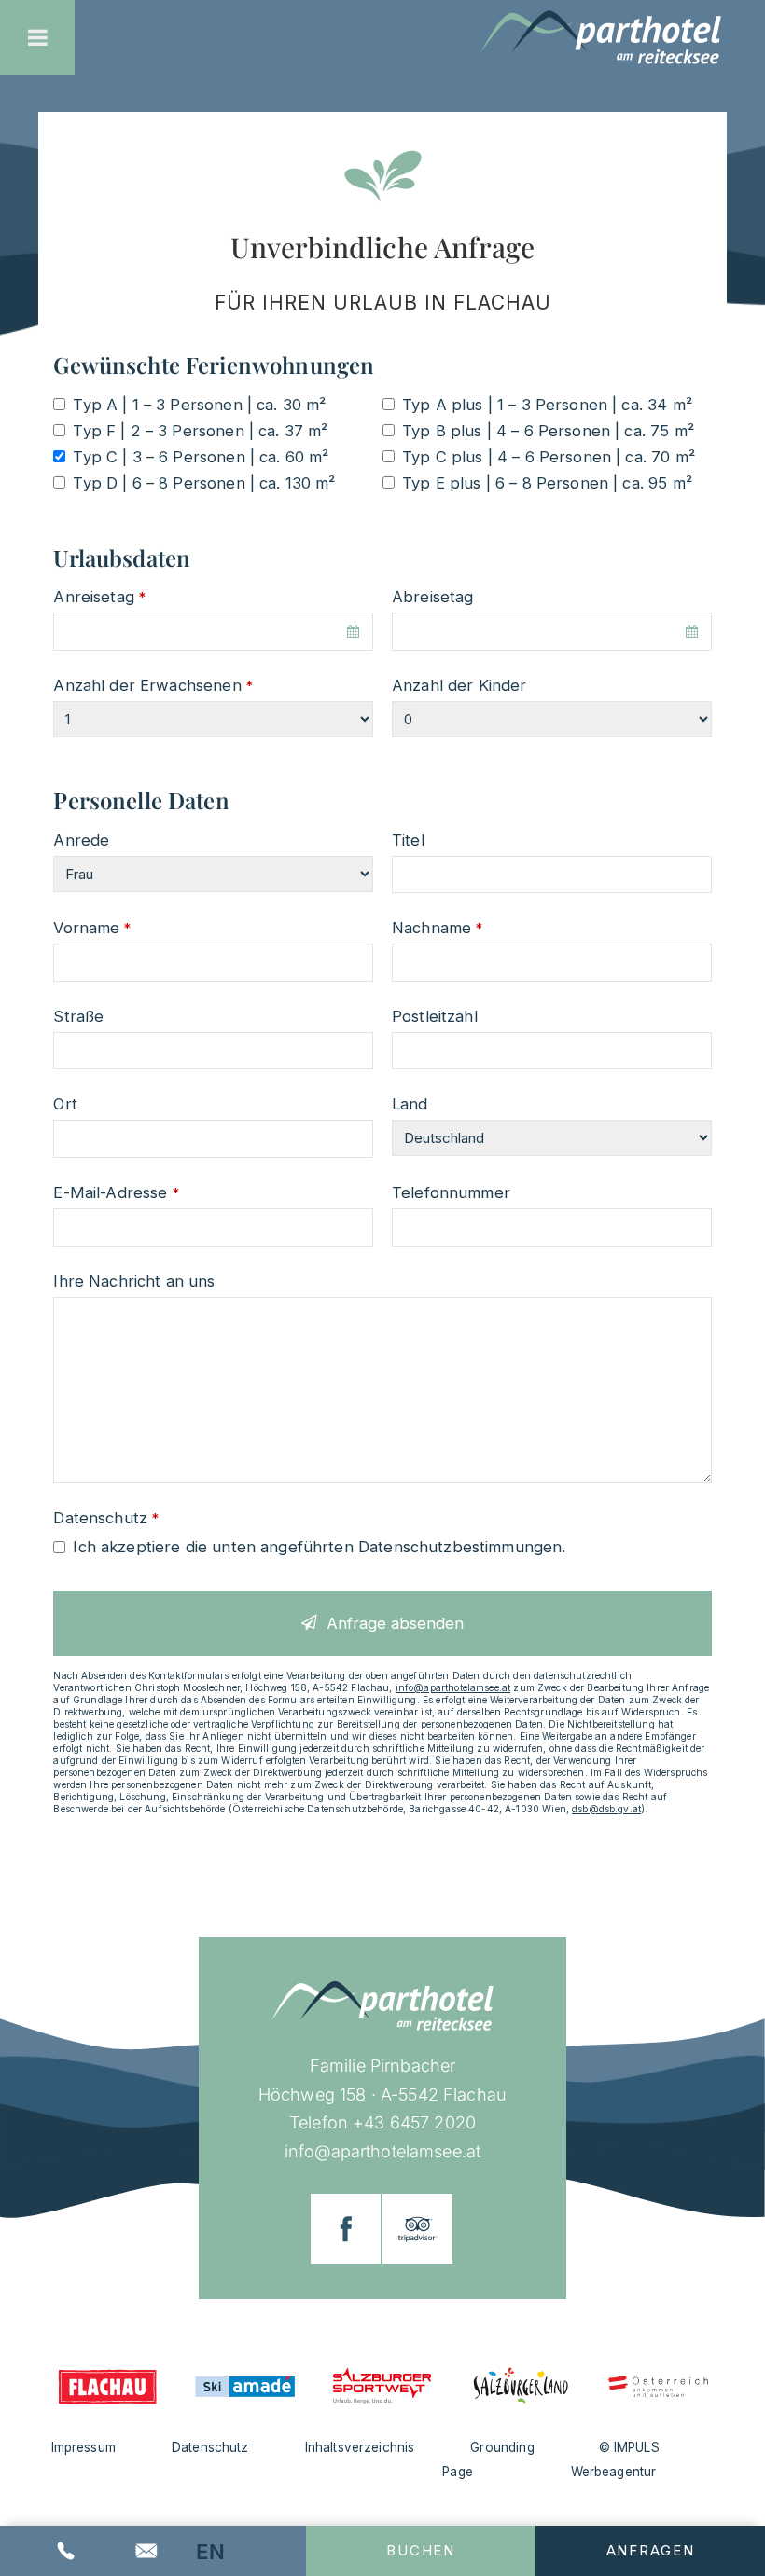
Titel (408, 840)
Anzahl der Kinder (459, 685)
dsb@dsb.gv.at (606, 1809)
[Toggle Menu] (38, 37)
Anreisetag (99, 597)
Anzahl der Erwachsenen (153, 685)
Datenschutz (106, 1518)
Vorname (92, 928)
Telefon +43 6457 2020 (382, 2122)
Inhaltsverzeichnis (360, 2447)
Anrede (81, 840)
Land (410, 1104)
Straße (78, 1016)
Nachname (437, 928)
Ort (65, 1104)
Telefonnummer (451, 1192)
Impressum (83, 2447)
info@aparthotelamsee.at (453, 1687)
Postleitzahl (435, 1016)
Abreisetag (433, 597)
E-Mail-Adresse (116, 1192)
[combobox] (213, 632)
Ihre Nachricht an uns (134, 1281)
